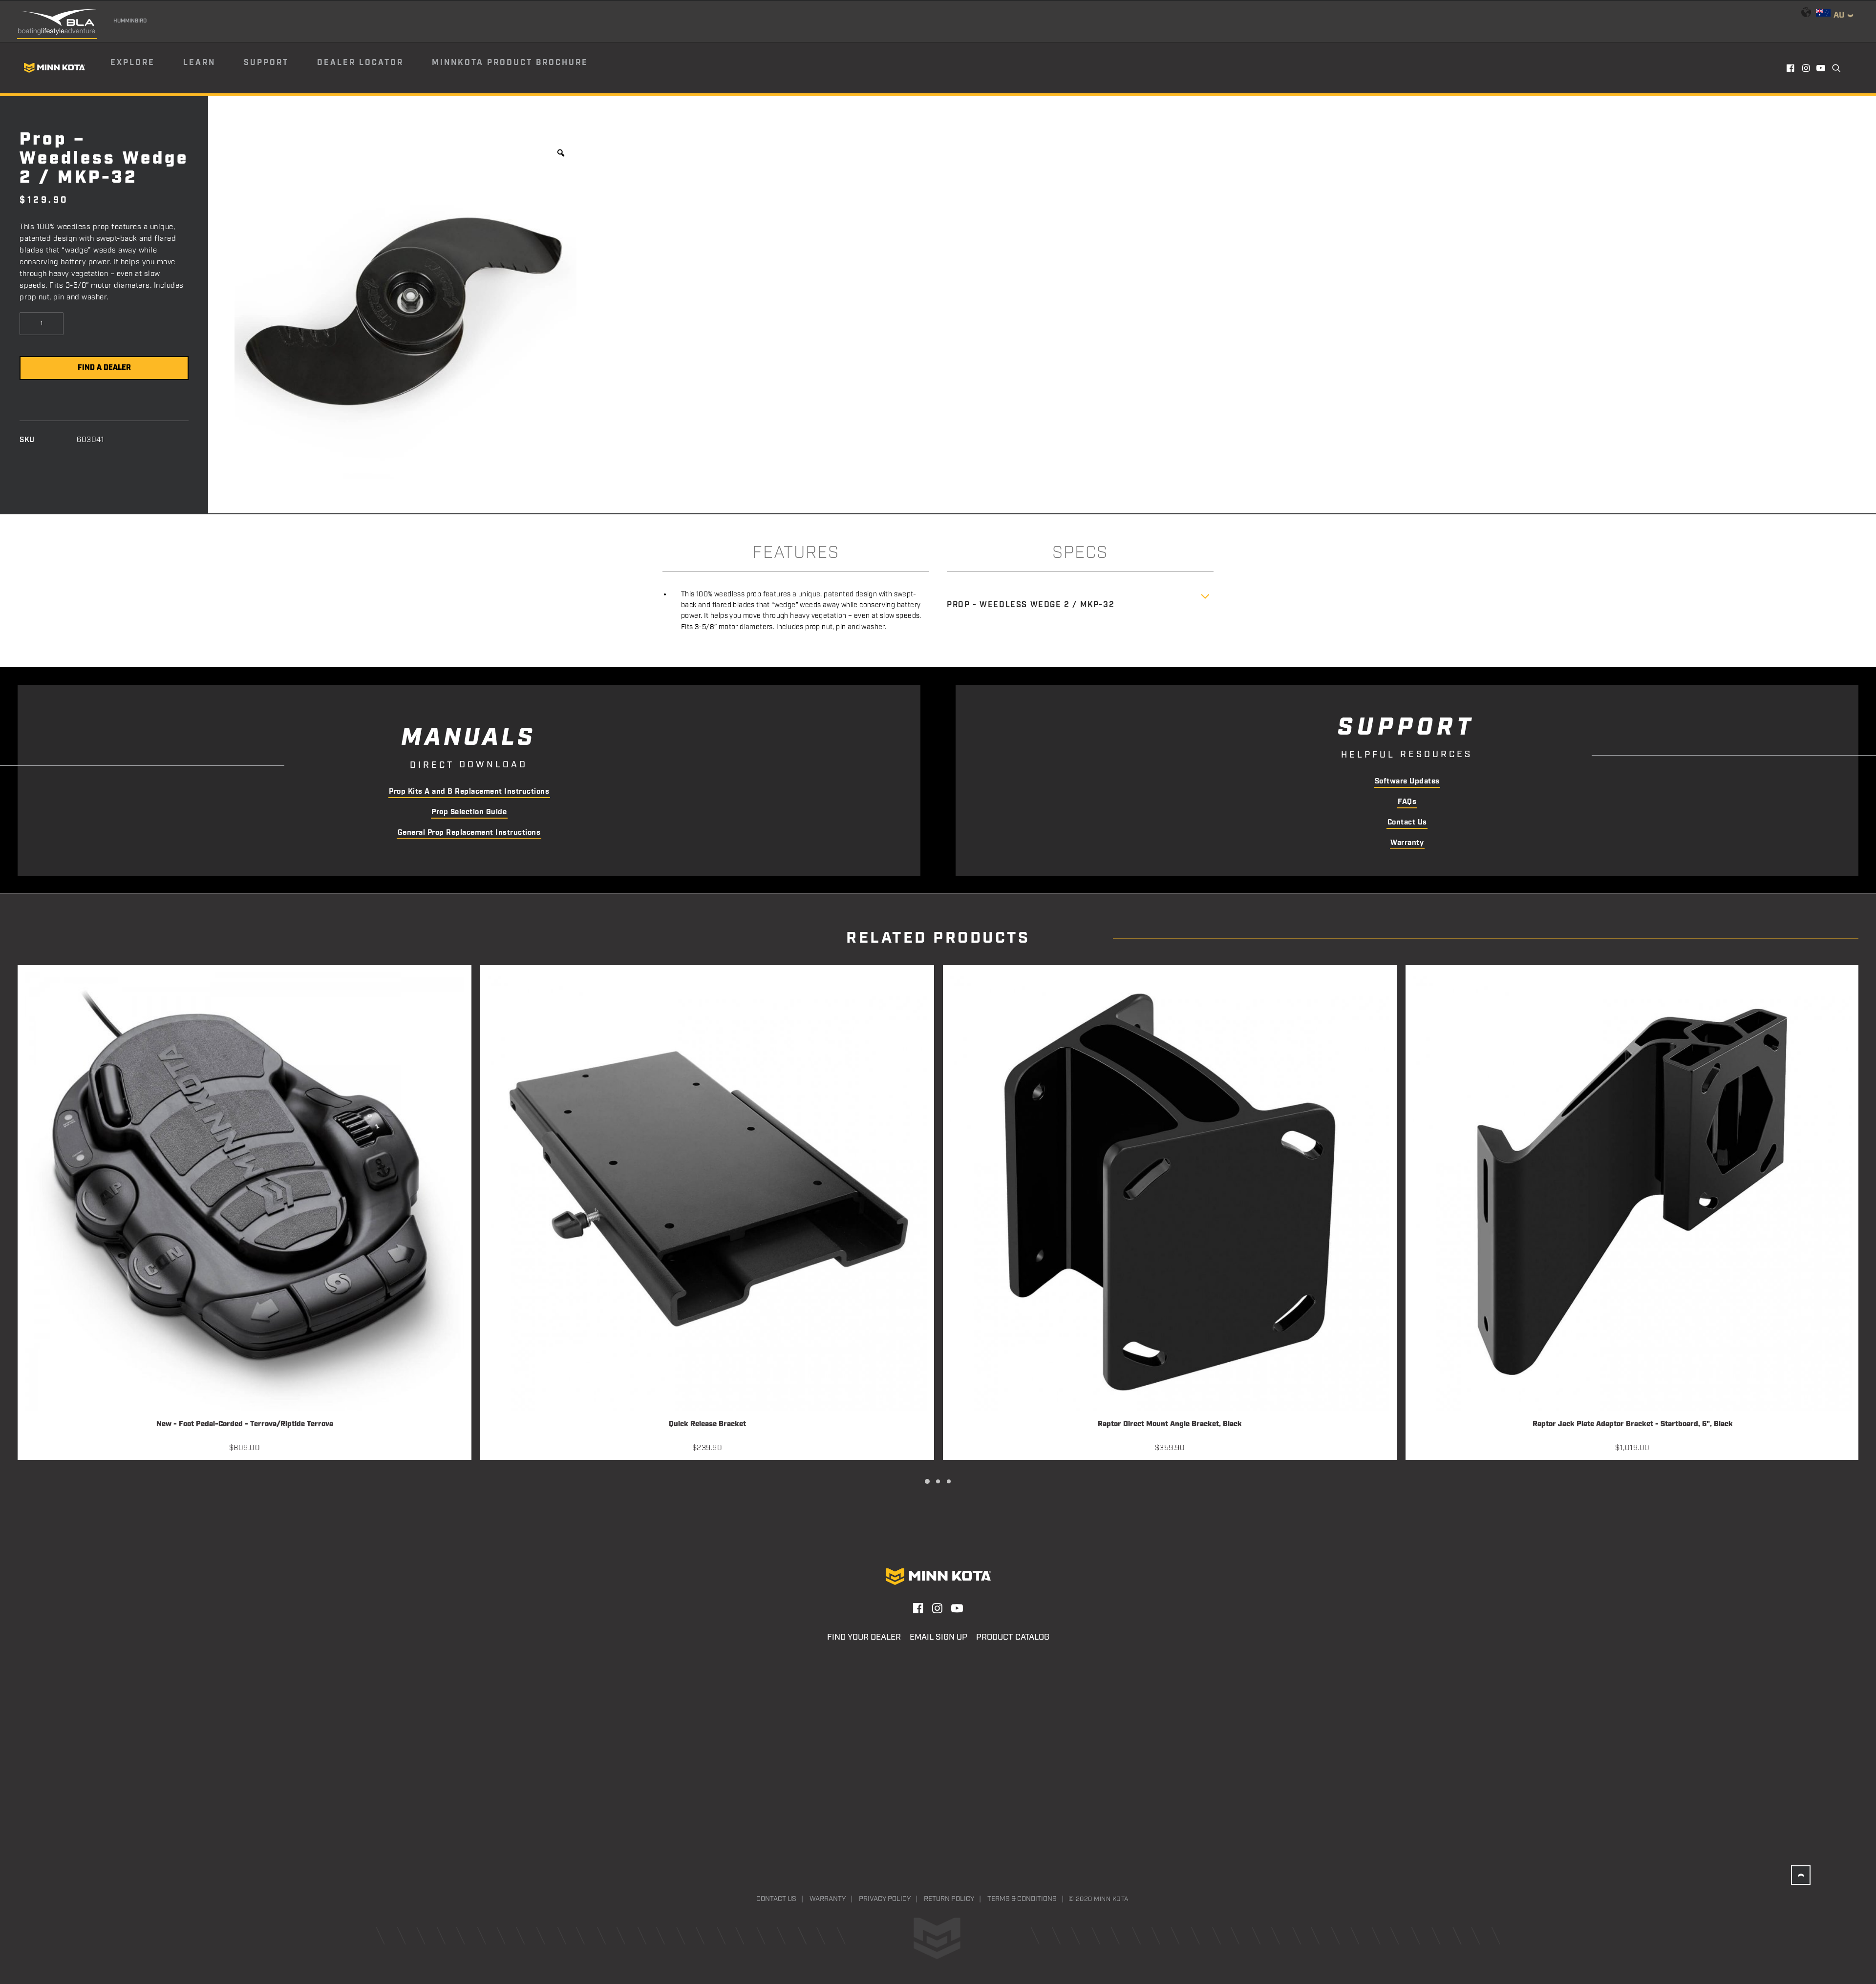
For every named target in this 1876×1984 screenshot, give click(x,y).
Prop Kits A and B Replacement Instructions (469, 792)
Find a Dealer (104, 368)
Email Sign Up (938, 1637)
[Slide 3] (949, 1481)
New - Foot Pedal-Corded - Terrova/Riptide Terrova (245, 1425)
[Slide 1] (927, 1481)
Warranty (1407, 843)
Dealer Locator (360, 63)
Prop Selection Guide (469, 812)
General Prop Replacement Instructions (469, 833)
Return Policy (949, 1899)
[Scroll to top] (1801, 1875)
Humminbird (130, 21)
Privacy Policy (885, 1899)
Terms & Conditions (1022, 1899)
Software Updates (1407, 781)
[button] (1791, 68)
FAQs (1407, 802)
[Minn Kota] (54, 68)
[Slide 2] (938, 1481)
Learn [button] (199, 63)
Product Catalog (1013, 1637)
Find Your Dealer (864, 1637)
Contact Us (1407, 823)
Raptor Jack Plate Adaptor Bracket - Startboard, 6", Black (1633, 1425)
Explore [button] (133, 63)
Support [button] (266, 63)
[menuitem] (146, 68)
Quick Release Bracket (707, 1425)
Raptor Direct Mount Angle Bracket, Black (1170, 1425)
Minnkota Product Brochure (510, 63)
